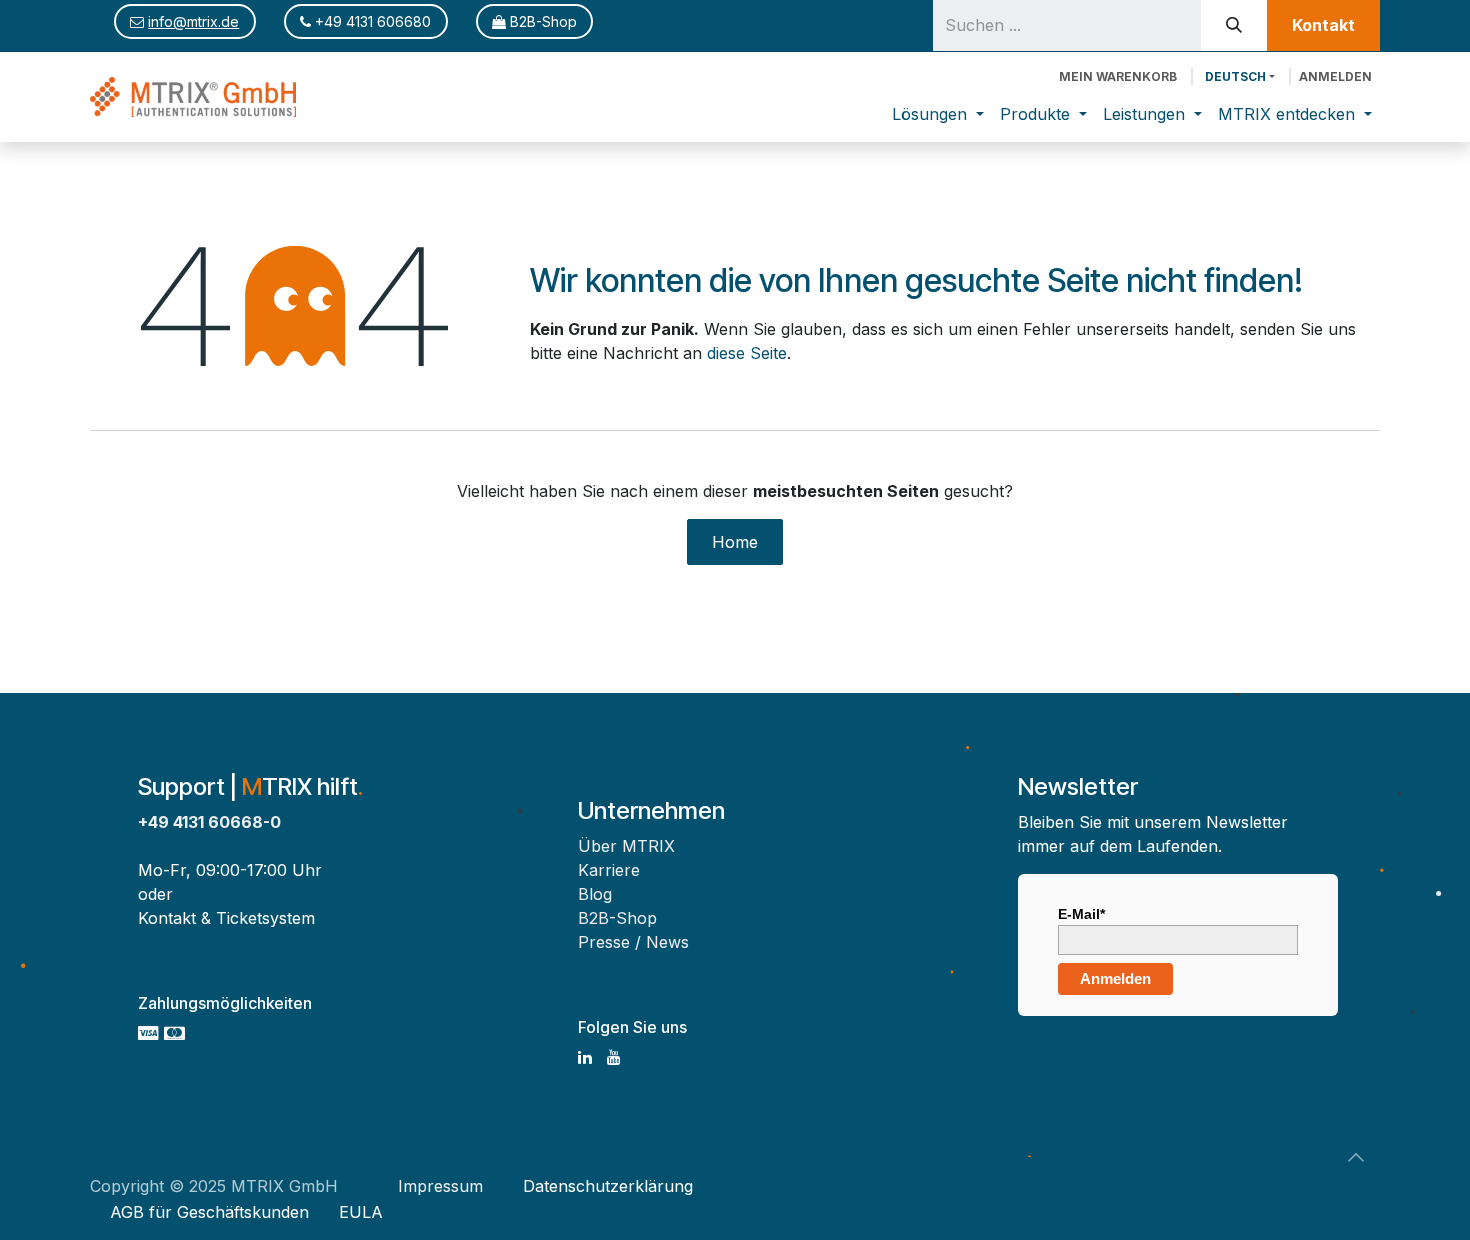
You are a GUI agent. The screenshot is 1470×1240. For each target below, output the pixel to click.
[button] (1356, 1157)
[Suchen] (1234, 25)
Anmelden (1335, 76)
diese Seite (747, 353)
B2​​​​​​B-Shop (541, 21)
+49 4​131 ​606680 (371, 21)
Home (735, 542)
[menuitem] (938, 114)
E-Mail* (1081, 914)
